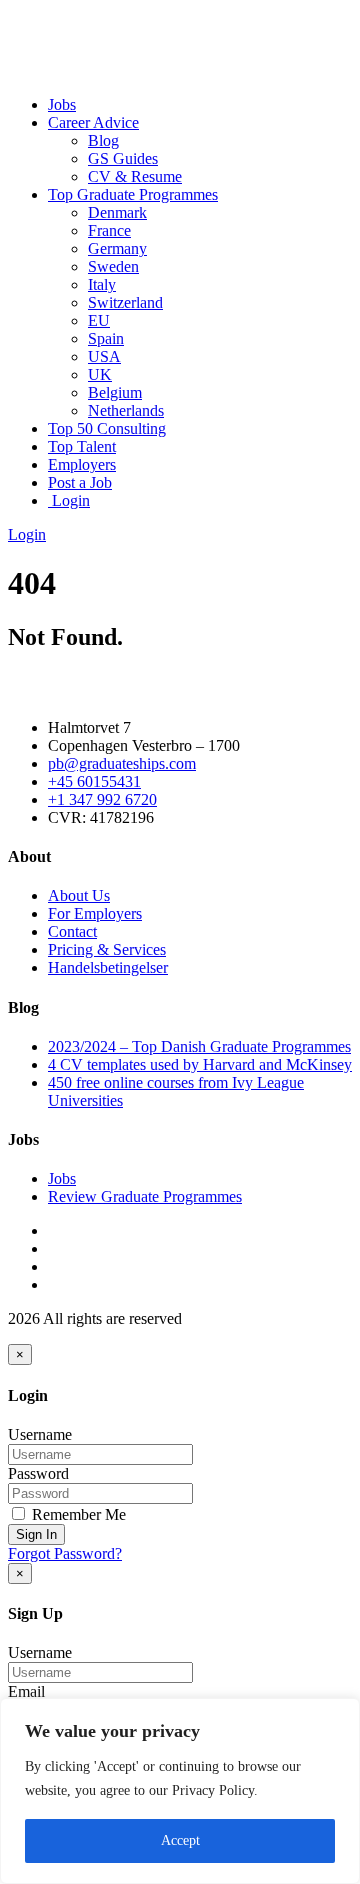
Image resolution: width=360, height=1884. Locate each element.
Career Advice (93, 122)
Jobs (62, 104)
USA (104, 356)
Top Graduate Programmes (133, 194)
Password (38, 1473)
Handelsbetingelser (108, 967)
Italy (102, 284)
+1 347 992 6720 (102, 799)
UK (100, 374)
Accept (180, 1840)
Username (40, 1434)
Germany (117, 248)
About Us (79, 895)
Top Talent (82, 446)
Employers (82, 464)
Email (26, 1691)
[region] (180, 1791)
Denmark (117, 212)
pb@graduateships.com (122, 763)
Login (69, 500)
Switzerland (125, 302)
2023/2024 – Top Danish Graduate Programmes (199, 1046)
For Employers (95, 913)
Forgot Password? (65, 1553)
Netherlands (126, 410)
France (109, 230)
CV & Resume (135, 176)
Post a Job (80, 482)
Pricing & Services (107, 949)
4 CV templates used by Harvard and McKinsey (200, 1064)
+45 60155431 (94, 781)
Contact (72, 931)
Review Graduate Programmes (145, 1196)
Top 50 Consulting (107, 428)
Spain (106, 338)
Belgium (115, 392)
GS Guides (123, 158)
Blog (103, 140)
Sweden (113, 266)
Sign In (36, 1534)
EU (99, 320)
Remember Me (77, 1514)
